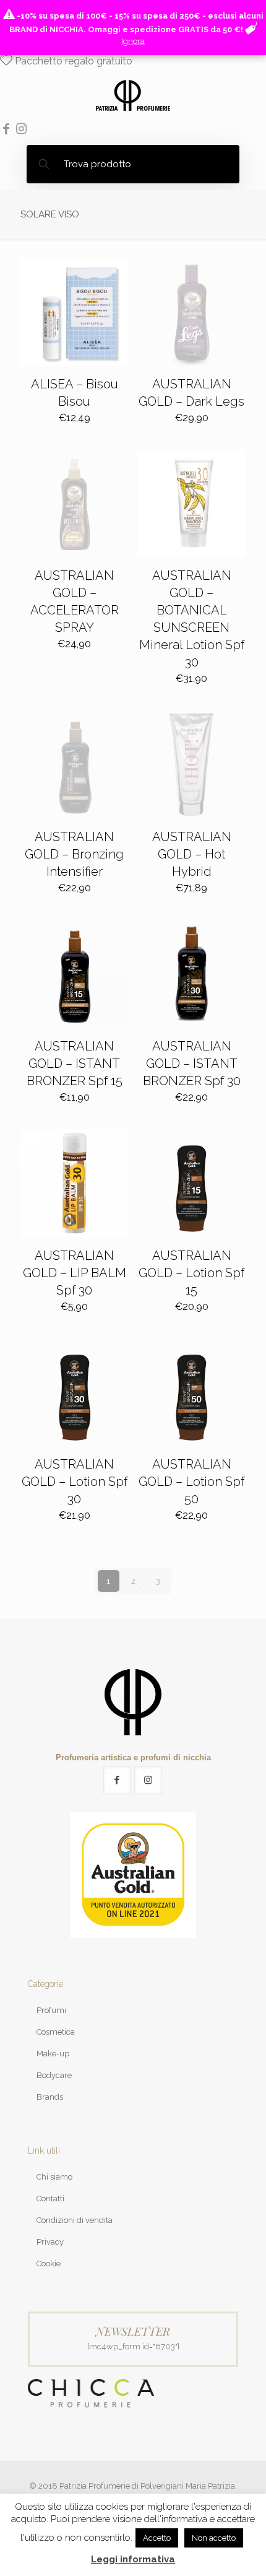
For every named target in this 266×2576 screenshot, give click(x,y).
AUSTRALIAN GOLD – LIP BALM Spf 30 (75, 1273)
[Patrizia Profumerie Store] (133, 95)
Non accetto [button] (214, 2538)
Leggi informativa (133, 2559)
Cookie (49, 2264)
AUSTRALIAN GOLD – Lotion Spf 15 (191, 1273)
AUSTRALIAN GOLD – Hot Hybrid (192, 854)
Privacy (50, 2242)
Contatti (50, 2198)
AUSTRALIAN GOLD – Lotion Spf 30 (75, 1482)
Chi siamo (54, 2177)
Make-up (53, 2054)
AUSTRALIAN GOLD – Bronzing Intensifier (74, 854)
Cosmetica (56, 2032)
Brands (50, 2097)
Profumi (51, 2010)
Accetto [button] (157, 2538)
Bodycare (54, 2075)
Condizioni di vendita (75, 2220)
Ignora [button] (133, 41)
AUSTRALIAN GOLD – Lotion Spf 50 (191, 1482)
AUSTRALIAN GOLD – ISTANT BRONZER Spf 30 (192, 1063)
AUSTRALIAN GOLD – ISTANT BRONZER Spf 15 (75, 1063)
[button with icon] (117, 1780)
